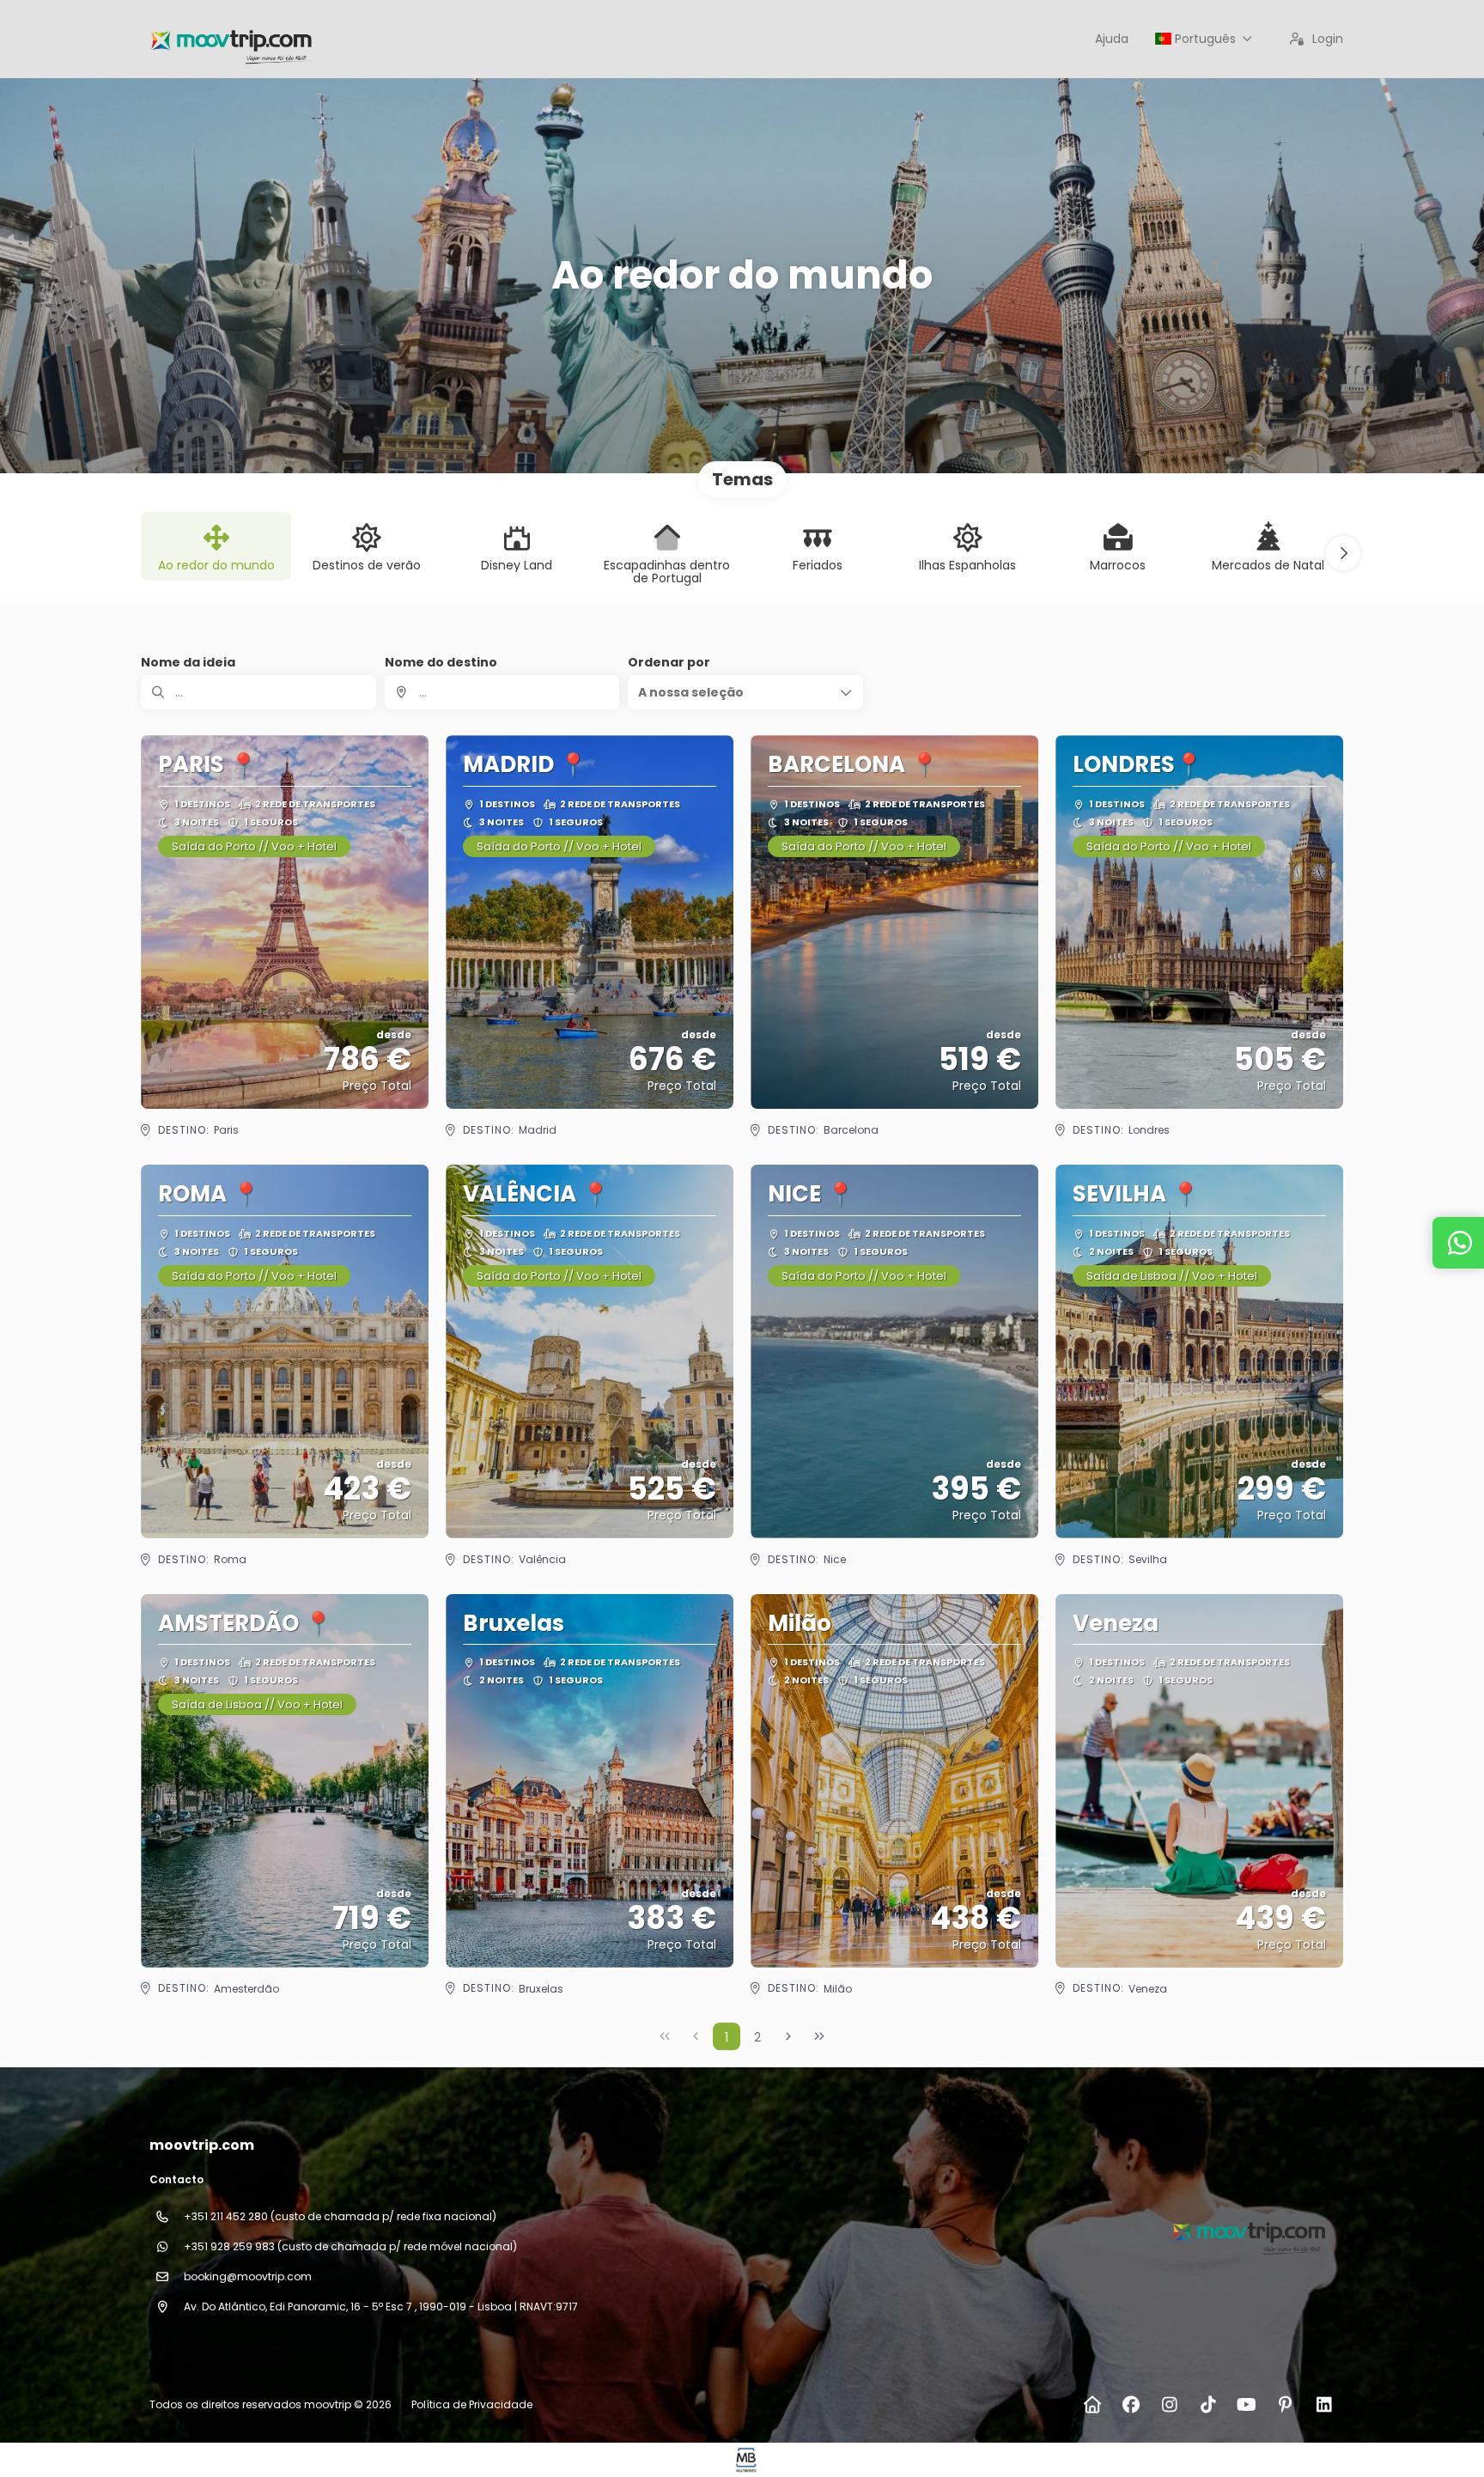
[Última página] (819, 2036)
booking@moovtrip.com (248, 2276)
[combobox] (502, 692)
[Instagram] (1169, 2405)
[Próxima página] (788, 2036)
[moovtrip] (1247, 2231)
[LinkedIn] (1324, 2405)
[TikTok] (1208, 2405)
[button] (1343, 553)
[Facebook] (1131, 2405)
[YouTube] (1247, 2405)
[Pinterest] (1285, 2405)
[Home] (1092, 2405)
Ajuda (1112, 39)
